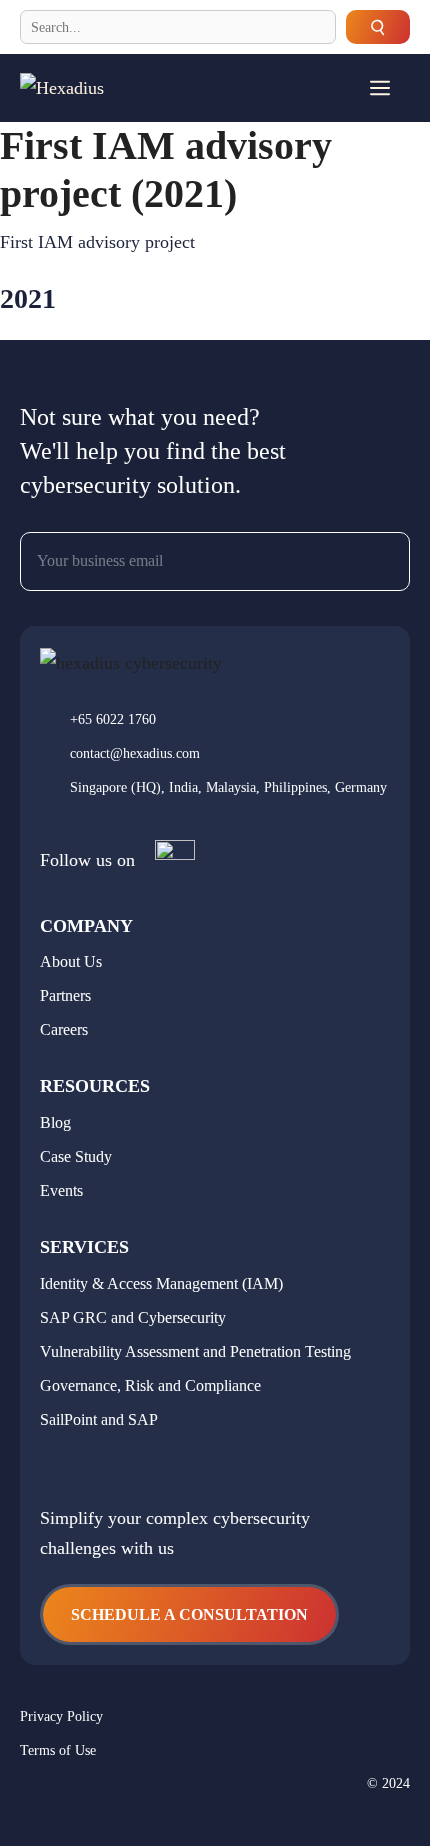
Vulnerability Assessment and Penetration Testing (195, 1351)
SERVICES (84, 1247)
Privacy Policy (61, 1716)
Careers (64, 1029)
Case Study (76, 1156)
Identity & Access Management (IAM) (161, 1283)
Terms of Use (58, 1750)
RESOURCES (95, 1086)
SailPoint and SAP (99, 1419)
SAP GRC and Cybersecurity (133, 1317)
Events (61, 1190)
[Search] (378, 27)
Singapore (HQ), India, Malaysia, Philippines (198, 787)
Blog (55, 1122)
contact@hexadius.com (135, 753)
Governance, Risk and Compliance (150, 1385)
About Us (71, 961)
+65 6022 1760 (113, 719)
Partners (65, 995)
